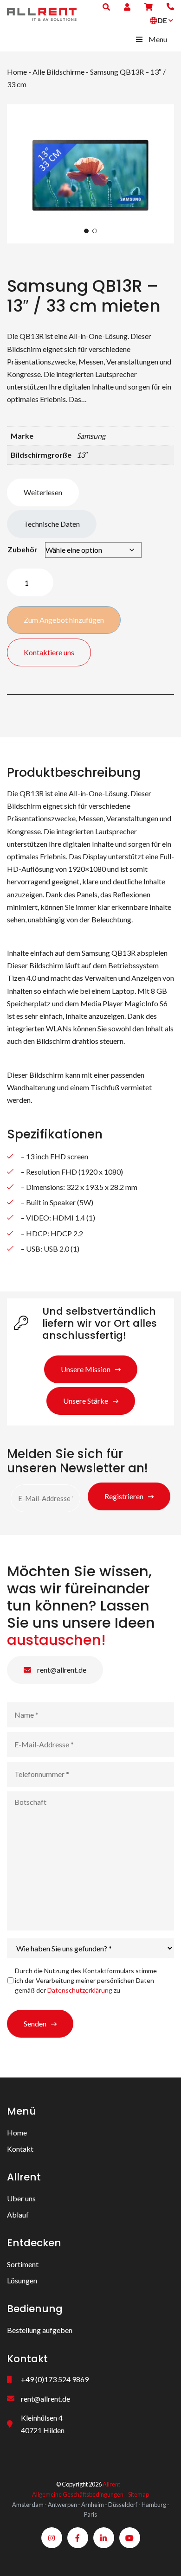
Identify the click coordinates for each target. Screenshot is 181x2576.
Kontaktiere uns (49, 652)
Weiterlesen (43, 492)
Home (17, 72)
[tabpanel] (90, 174)
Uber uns (21, 2198)
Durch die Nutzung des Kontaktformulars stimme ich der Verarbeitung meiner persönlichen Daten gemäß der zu (86, 1980)
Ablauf (18, 2215)
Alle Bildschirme (58, 72)
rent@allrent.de (61, 1670)
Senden (35, 2023)
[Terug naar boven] (162, 2557)
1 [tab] (86, 231)
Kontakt (20, 2149)
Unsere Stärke (86, 1401)
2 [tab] (95, 231)
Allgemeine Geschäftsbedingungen (78, 2494)
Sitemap (139, 2494)
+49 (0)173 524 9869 (55, 2379)
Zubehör (23, 549)
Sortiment (23, 2264)
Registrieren (124, 1496)
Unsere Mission (86, 1369)
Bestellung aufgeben (40, 2330)
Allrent (111, 2484)
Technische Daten (52, 524)
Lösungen (22, 2280)
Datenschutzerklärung (80, 1990)
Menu (158, 39)
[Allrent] (42, 13)
